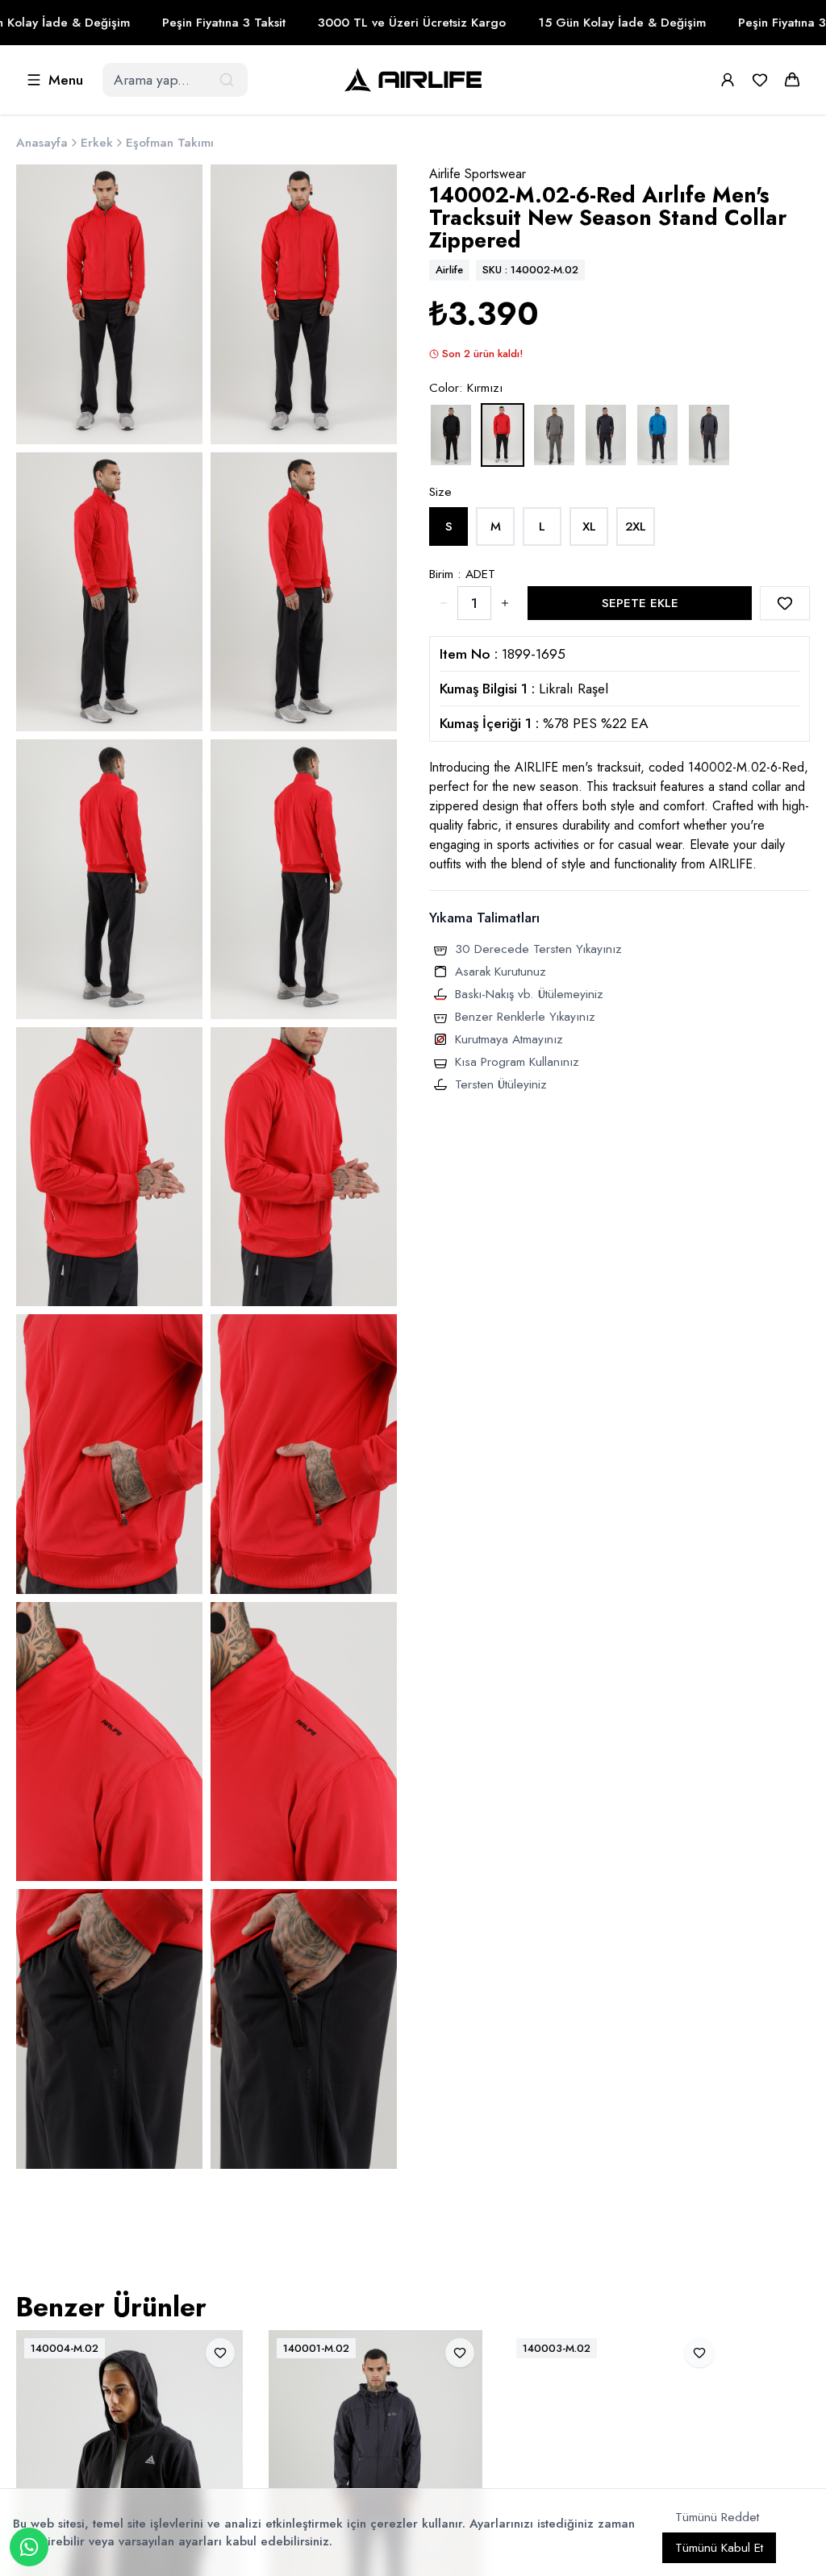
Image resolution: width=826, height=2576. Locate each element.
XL (589, 526)
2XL (636, 526)
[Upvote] (444, 603)
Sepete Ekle (640, 603)
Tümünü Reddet (717, 2517)
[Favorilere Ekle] (785, 603)
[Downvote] (505, 603)
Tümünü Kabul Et (719, 2548)
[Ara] (228, 80)
